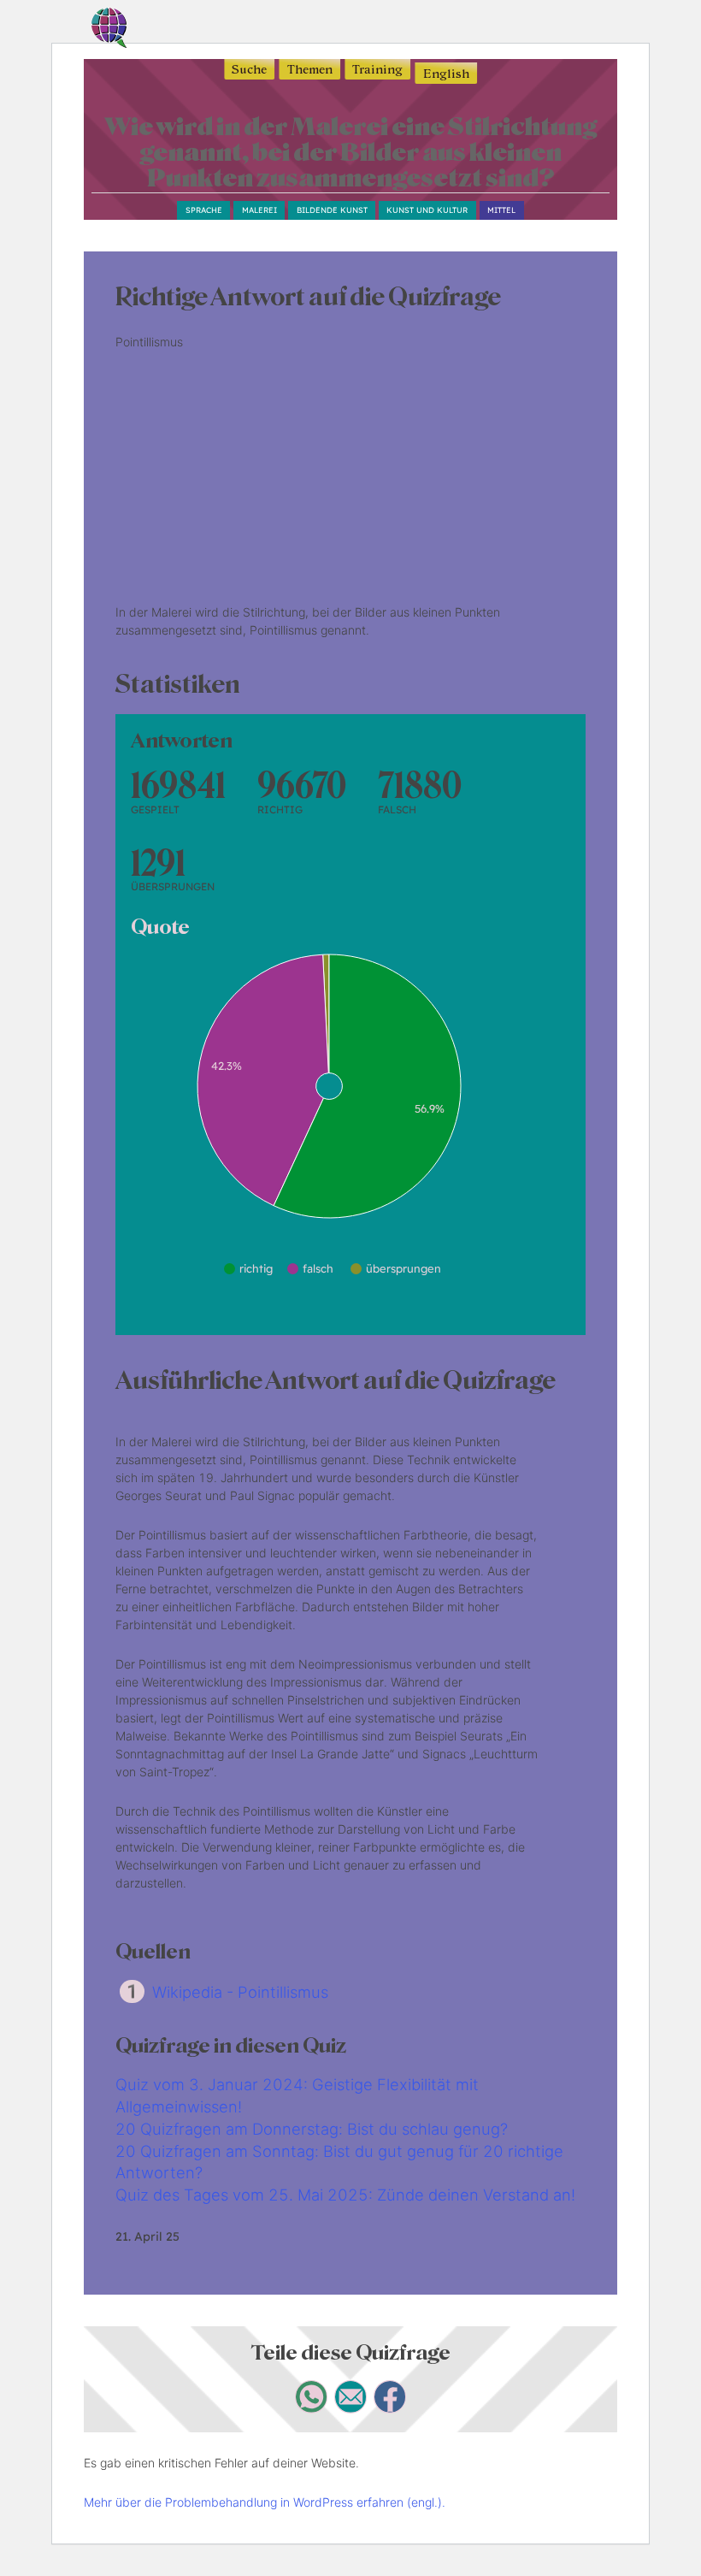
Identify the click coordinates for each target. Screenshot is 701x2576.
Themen (310, 70)
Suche (249, 70)
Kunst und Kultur (427, 210)
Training (377, 70)
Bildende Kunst (332, 210)
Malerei (259, 210)
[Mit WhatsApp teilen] (312, 2408)
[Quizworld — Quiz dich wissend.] (135, 30)
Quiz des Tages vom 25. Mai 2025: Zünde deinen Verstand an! (345, 2195)
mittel (501, 210)
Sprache (204, 210)
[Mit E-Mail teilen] (351, 2408)
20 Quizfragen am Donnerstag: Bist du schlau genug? (312, 2129)
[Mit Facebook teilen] (390, 2408)
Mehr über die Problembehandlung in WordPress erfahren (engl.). (265, 2502)
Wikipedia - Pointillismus (240, 1992)
